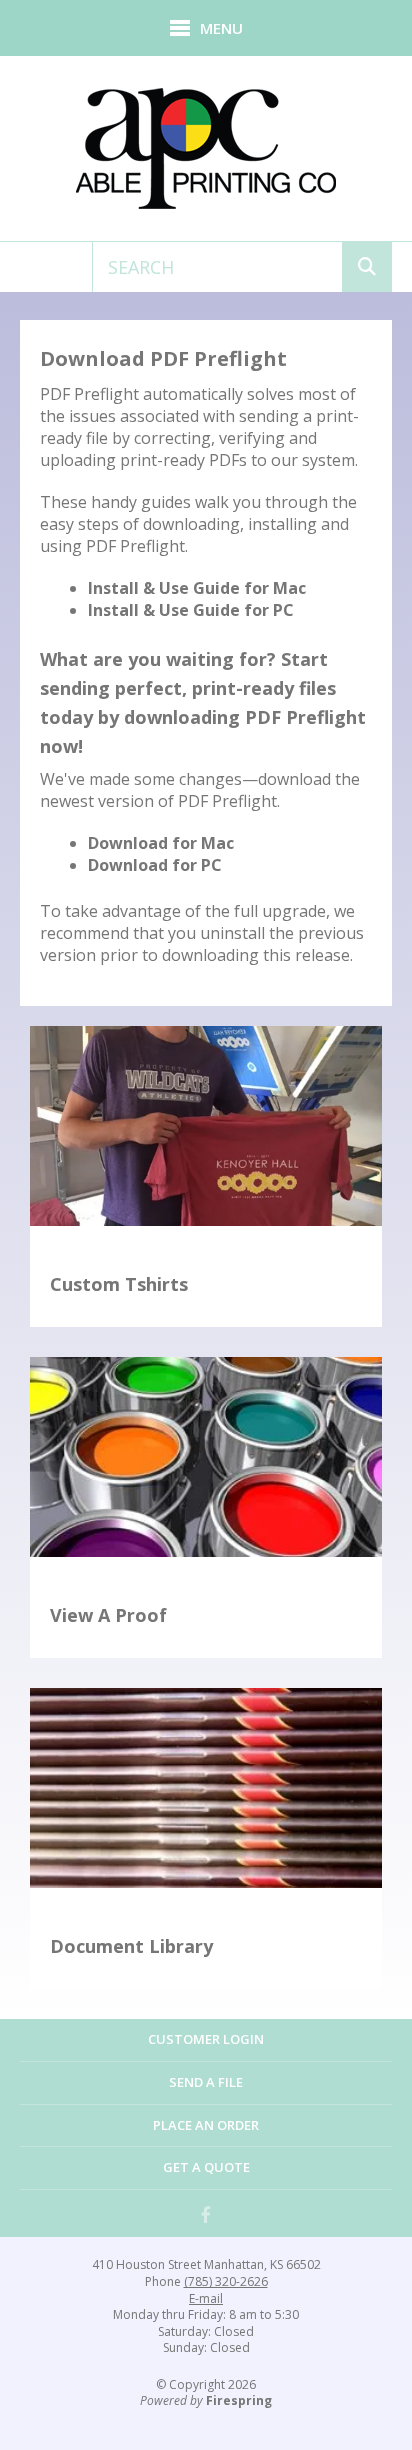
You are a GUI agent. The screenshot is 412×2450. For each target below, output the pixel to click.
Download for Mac (161, 843)
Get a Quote (206, 2167)
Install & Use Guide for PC (191, 610)
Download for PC (155, 865)
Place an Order (206, 2125)
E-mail (206, 2299)
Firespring (239, 2400)
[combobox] (217, 267)
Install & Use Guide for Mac (197, 588)
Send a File (206, 2082)
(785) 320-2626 (226, 2282)
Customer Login (206, 2039)
